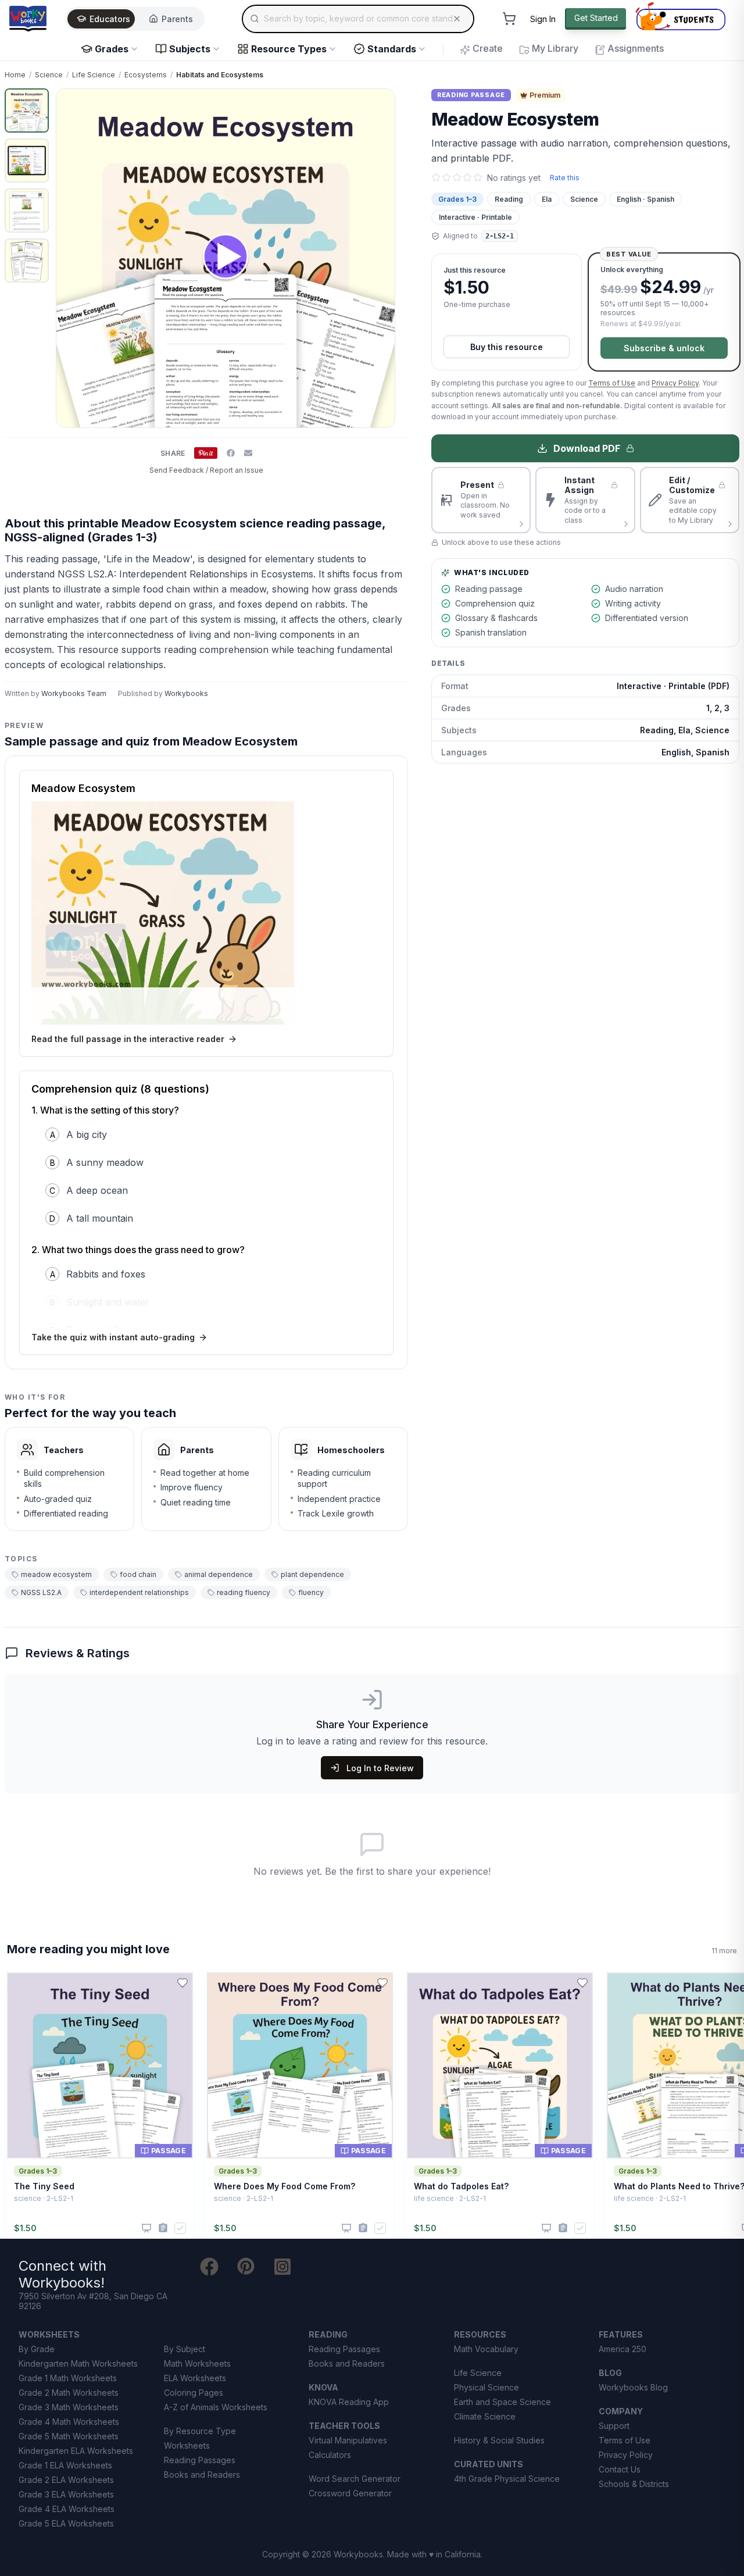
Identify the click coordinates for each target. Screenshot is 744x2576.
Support (614, 2426)
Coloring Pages (194, 2393)
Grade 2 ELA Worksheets (66, 2480)
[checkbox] (180, 2228)
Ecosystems (146, 75)
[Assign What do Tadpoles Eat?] (563, 2228)
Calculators (330, 2455)
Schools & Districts (634, 2484)
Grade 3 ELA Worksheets (66, 2494)
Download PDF (587, 448)
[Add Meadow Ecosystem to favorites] (389, 107)
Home (15, 75)
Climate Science (485, 2416)
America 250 (623, 2349)
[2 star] (446, 177)
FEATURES (621, 2334)
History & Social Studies (499, 2440)
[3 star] (457, 177)
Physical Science (487, 2387)
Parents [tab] (177, 19)
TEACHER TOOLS (344, 2426)
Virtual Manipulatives (348, 2440)
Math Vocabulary (486, 2349)
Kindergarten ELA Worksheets (76, 2451)
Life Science (94, 75)
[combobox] (358, 19)
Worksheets (187, 2445)
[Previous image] (71, 258)
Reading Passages (200, 2460)
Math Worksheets (197, 2363)
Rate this (565, 178)
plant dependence (312, 1574)
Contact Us (620, 2469)
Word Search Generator (355, 2479)
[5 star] (478, 177)
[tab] (27, 110)
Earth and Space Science (502, 2402)
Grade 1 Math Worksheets (68, 2378)
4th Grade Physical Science (507, 2479)
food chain (138, 1574)
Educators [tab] (110, 19)
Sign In (543, 19)
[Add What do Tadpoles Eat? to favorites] (582, 1983)
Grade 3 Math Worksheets (69, 2407)
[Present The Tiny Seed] (146, 2228)
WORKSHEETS (49, 2334)
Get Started (596, 18)
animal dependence (219, 1574)
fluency (311, 1592)
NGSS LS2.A (41, 1592)
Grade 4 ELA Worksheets (67, 2509)
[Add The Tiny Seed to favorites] (183, 1983)
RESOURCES (480, 2334)
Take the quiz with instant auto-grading (113, 1337)
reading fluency (244, 1592)
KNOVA (323, 2387)
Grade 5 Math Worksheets (69, 2436)
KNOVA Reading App (349, 2402)
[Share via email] (248, 453)
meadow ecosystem (56, 1574)
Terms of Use (612, 383)
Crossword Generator (350, 2493)
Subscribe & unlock (664, 348)
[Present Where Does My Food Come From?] (346, 2228)
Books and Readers (202, 2475)
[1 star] (436, 177)
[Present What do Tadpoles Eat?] (546, 2228)
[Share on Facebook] (231, 453)
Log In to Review (380, 1768)
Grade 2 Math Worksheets (69, 2393)
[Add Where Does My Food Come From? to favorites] (382, 1983)
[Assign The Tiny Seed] (163, 2228)
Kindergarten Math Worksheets (78, 2363)
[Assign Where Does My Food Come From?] (363, 2228)
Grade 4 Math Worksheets (69, 2422)
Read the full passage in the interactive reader (128, 1039)
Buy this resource (507, 347)
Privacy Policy (675, 383)
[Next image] (380, 258)
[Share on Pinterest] (206, 453)
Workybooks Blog (633, 2387)
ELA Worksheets (195, 2378)
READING (328, 2334)
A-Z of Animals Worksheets (216, 2407)
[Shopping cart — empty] (509, 19)
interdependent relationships (139, 1592)
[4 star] (467, 177)
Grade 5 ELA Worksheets (66, 2523)
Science (49, 75)
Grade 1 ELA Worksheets (65, 2465)
